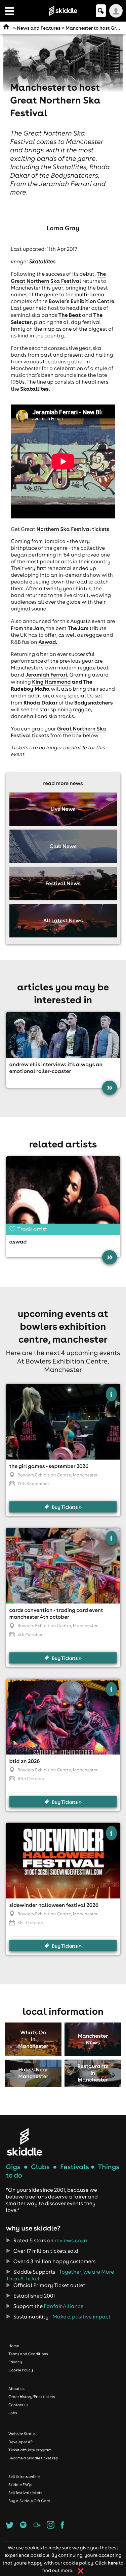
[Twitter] (10, 2527)
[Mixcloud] (36, 2527)
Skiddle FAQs (20, 2485)
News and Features (39, 28)
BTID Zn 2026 (25, 1761)
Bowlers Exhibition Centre (44, 1475)
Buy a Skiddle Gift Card (29, 2501)
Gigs (13, 2167)
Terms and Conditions (28, 2354)
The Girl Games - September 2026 (49, 1466)
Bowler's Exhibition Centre (81, 301)
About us (16, 2389)
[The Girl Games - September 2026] (63, 1422)
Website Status (22, 2434)
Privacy (15, 2362)
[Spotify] (23, 2527)
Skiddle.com (63, 11)
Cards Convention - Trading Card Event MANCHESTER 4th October (56, 1614)
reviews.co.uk (71, 2241)
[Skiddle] (25, 2142)
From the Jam (27, 628)
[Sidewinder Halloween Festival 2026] (63, 1861)
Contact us (18, 2405)
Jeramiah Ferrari (46, 675)
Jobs (13, 2413)
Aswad (47, 642)
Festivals (75, 2167)
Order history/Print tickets (32, 2397)
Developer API (21, 2442)
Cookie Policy (21, 2370)
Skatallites (42, 262)
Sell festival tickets (25, 2493)
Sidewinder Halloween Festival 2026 (54, 1905)
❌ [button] (81, 2571)
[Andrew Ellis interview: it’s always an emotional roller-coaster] (63, 1035)
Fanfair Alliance (64, 2306)
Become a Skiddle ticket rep (33, 2458)
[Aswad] (63, 1194)
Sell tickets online (24, 2477)
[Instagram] (51, 2527)
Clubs (40, 2167)
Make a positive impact (81, 2317)
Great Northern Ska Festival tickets (58, 732)
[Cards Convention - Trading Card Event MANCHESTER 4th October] (63, 1566)
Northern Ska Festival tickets (73, 529)
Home (14, 2346)
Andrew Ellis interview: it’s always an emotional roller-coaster (56, 1068)
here (113, 2563)
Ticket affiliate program (30, 2450)
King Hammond (51, 682)
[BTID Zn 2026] (63, 1717)
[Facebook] (62, 2527)
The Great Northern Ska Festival (58, 278)
